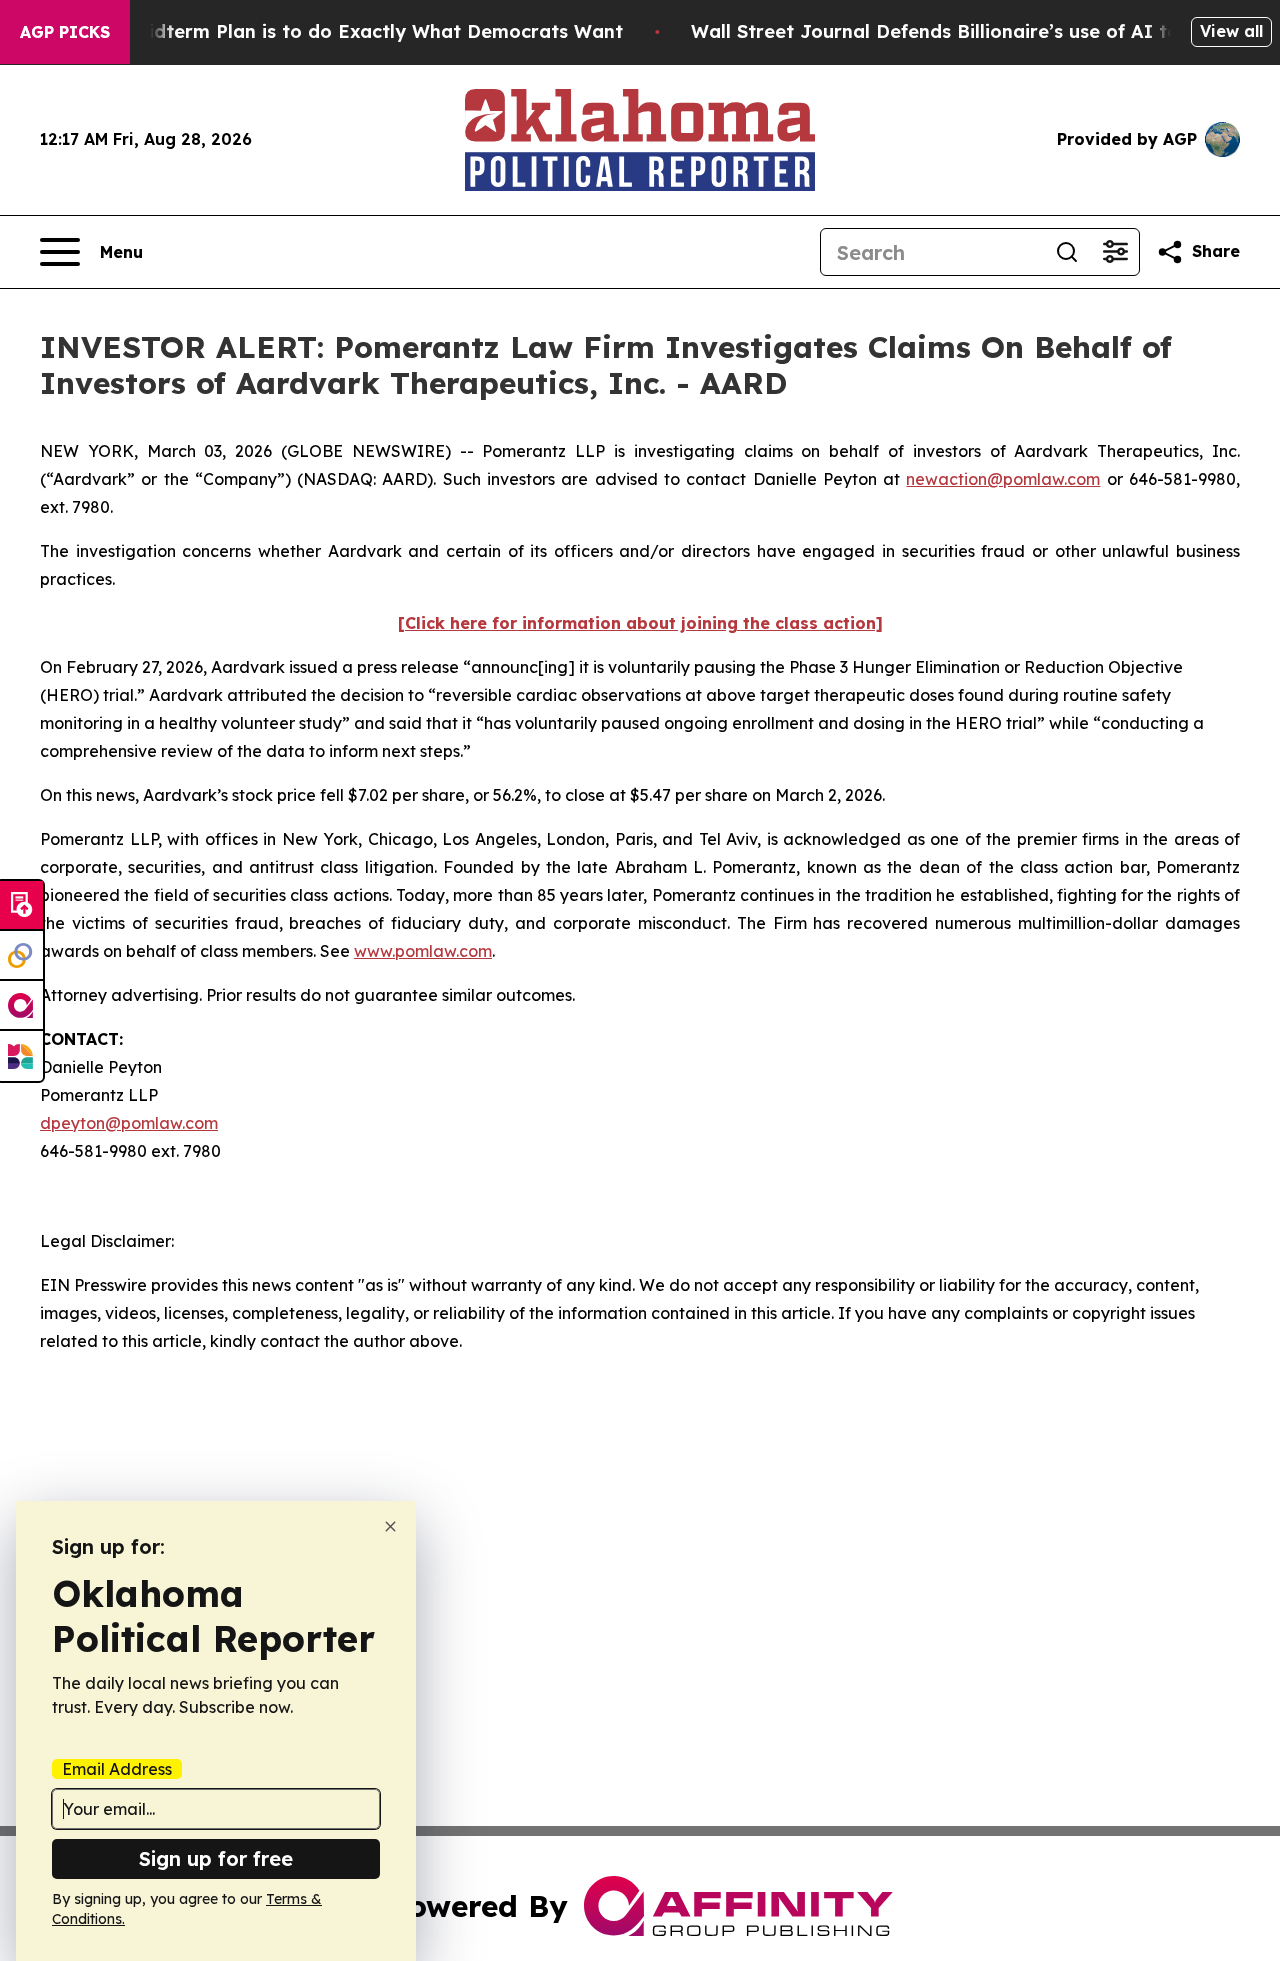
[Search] (1067, 252)
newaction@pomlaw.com (1003, 479)
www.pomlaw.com (423, 951)
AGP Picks (65, 32)
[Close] (390, 1526)
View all (1231, 31)
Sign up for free (216, 1858)
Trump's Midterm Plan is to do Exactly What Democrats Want (339, 31)
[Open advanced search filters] (1115, 252)
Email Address (117, 1769)
